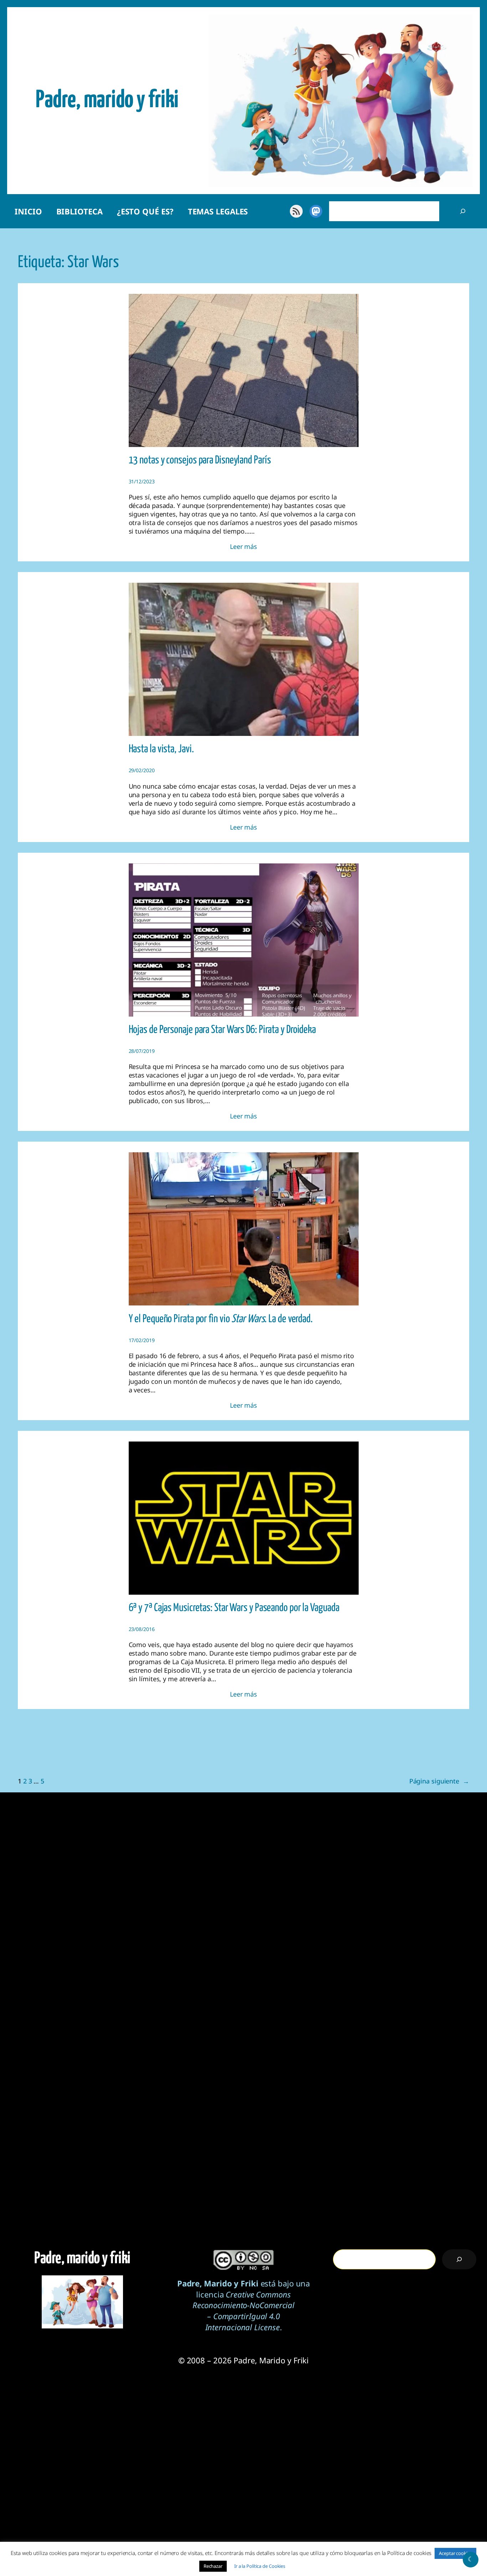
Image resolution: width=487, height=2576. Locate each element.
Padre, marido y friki (107, 100)
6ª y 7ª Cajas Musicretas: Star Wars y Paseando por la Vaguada (234, 1608)
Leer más (243, 546)
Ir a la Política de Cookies (260, 2566)
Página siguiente (439, 1781)
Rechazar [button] (213, 2566)
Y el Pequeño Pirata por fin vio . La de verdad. (221, 1319)
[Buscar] (463, 211)
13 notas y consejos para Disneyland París (200, 460)
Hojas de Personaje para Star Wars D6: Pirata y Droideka (222, 1030)
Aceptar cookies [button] (455, 2553)
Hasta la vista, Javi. (161, 749)
